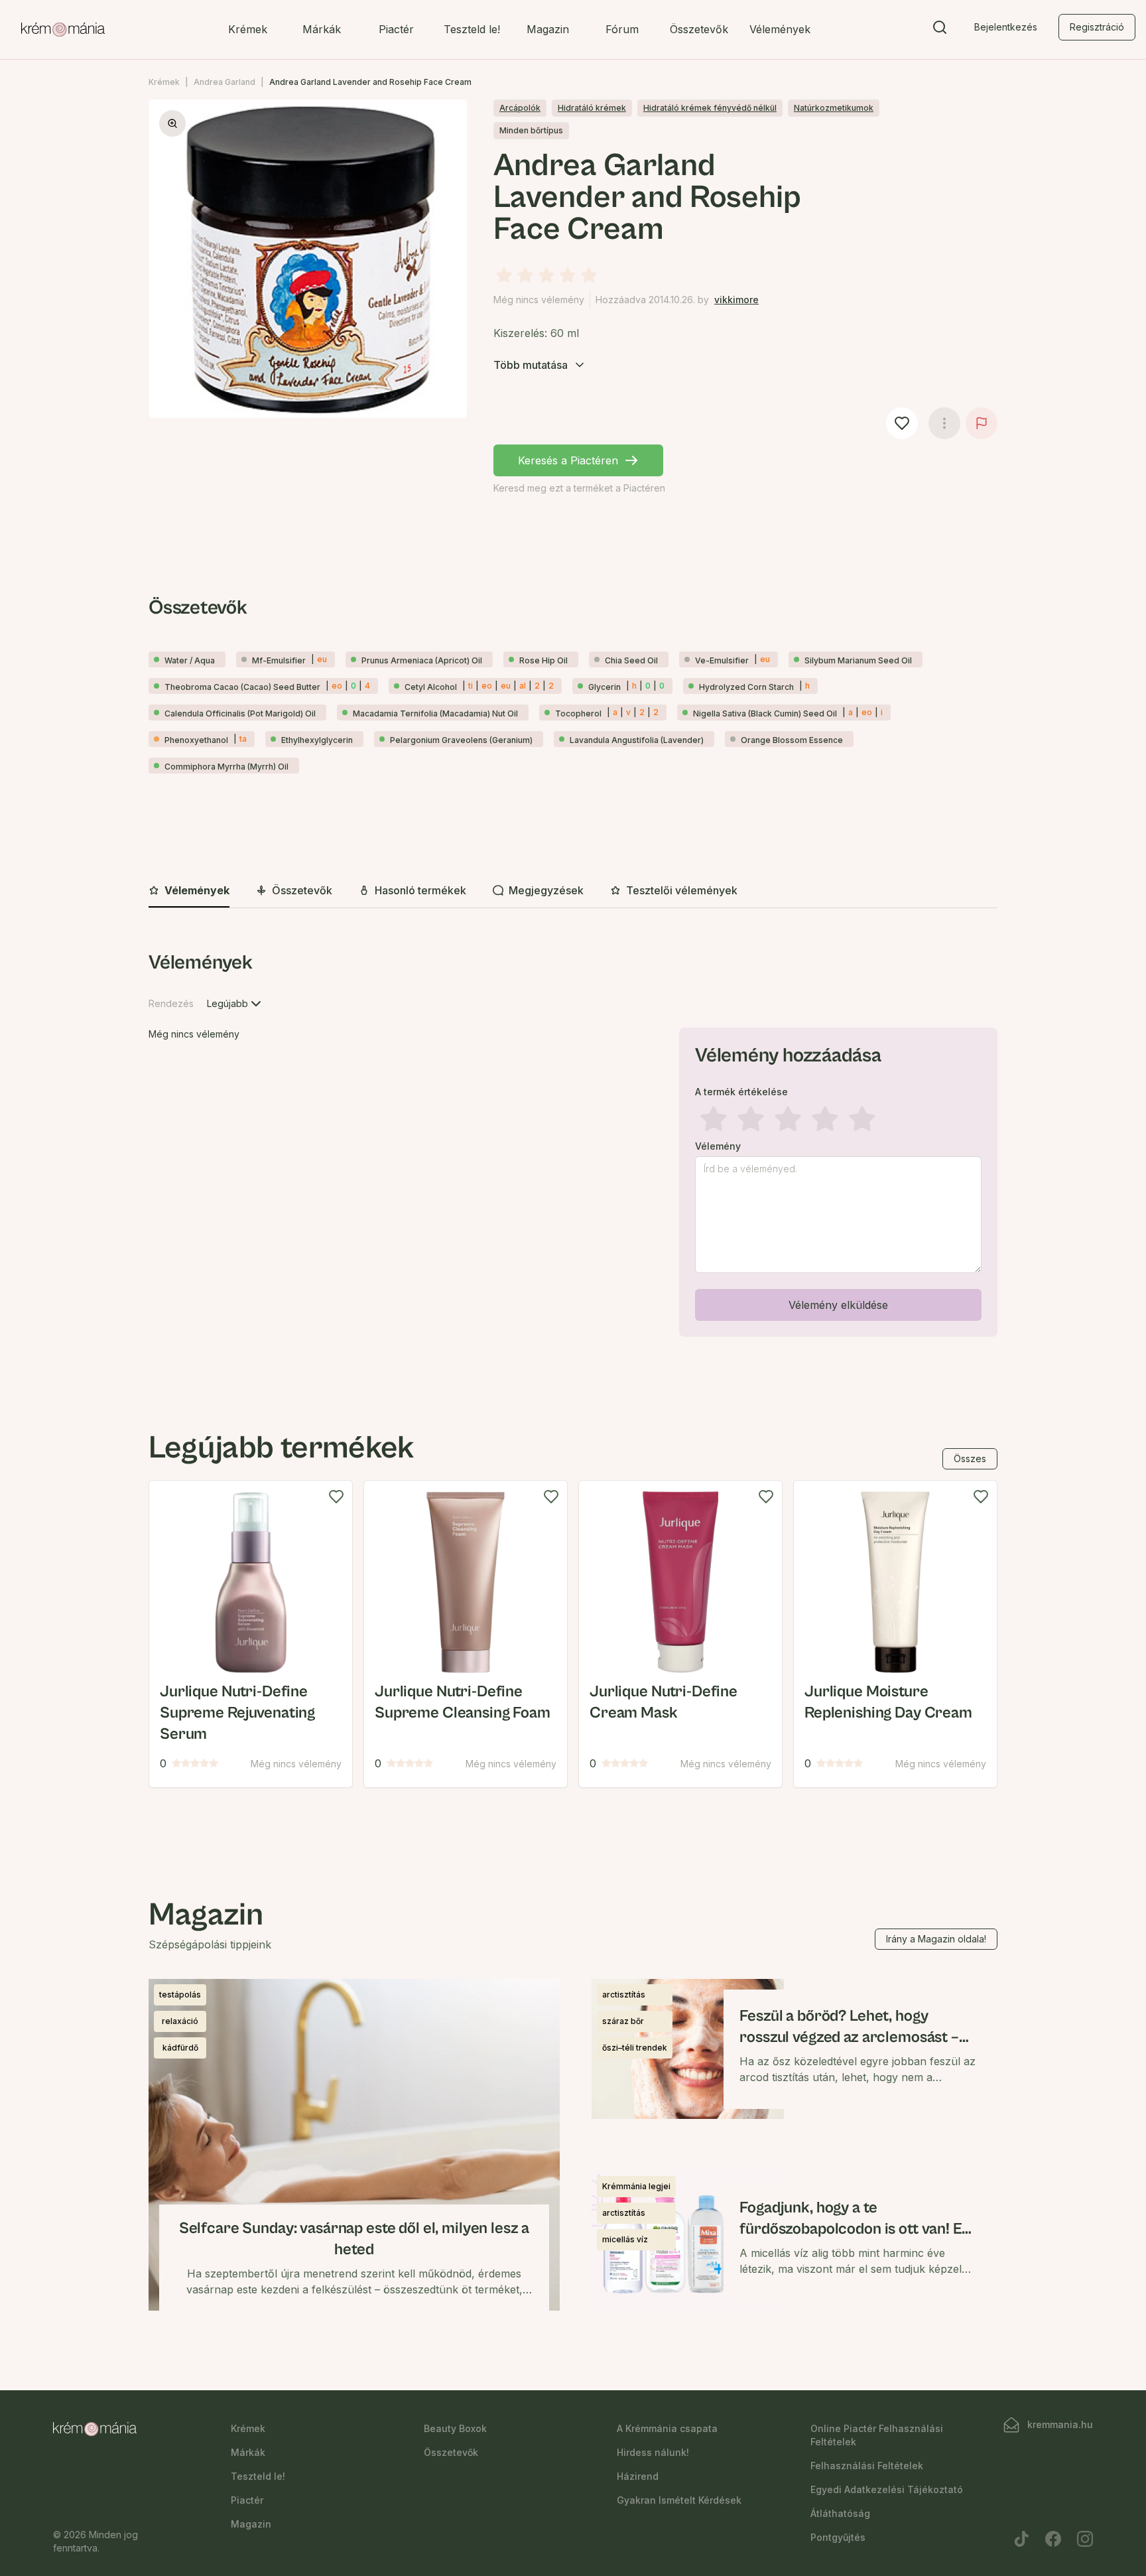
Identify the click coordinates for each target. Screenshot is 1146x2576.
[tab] (189, 891)
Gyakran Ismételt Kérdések (679, 2500)
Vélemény (718, 1146)
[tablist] (573, 891)
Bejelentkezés (1006, 27)
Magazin (548, 29)
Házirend (638, 2476)
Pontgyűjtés (838, 2537)
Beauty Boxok (455, 2428)
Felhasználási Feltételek (867, 2466)
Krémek (248, 29)
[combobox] (235, 1004)
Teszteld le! (472, 29)
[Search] (940, 30)
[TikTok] (1021, 2539)
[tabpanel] (573, 1146)
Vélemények (780, 29)
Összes (970, 1458)
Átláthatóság (840, 2513)
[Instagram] (1085, 2539)
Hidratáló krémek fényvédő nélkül (710, 108)
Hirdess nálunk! (653, 2452)
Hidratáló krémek (592, 108)
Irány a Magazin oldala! (936, 1939)
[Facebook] (1053, 2539)
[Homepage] (63, 30)
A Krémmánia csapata (667, 2428)
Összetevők (699, 29)
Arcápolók (520, 108)
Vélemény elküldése (838, 1305)
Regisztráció (1097, 27)
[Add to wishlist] (336, 1497)
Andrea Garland (224, 82)
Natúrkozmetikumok (834, 108)
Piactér (396, 29)
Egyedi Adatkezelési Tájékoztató (887, 2489)
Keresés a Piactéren (568, 460)
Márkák (322, 29)
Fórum (622, 29)
